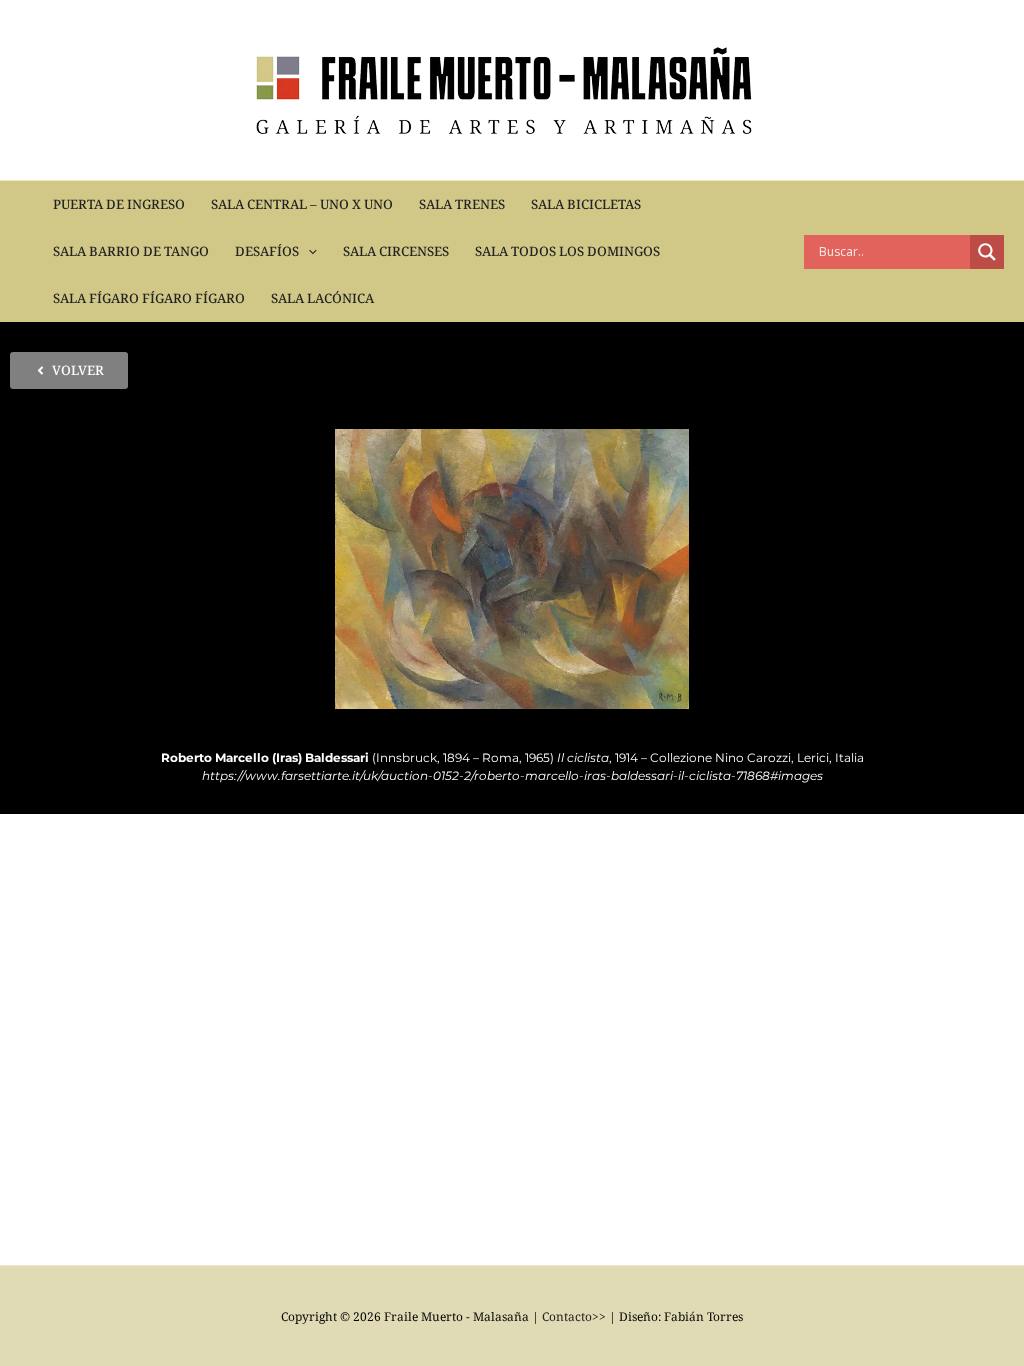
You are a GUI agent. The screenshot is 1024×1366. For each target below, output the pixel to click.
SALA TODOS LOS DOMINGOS (567, 251)
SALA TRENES (462, 204)
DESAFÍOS (267, 251)
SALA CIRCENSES (396, 251)
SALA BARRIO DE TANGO (131, 251)
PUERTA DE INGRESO (119, 204)
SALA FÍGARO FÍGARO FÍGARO (149, 298)
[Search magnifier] (987, 252)
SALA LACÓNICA (322, 298)
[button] (308, 251)
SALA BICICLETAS (586, 204)
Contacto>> (574, 1316)
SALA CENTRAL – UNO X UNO (302, 204)
